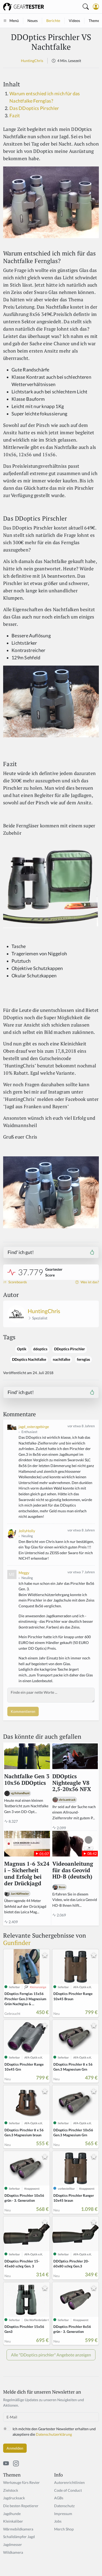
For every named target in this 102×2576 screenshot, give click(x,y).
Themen (95, 21)
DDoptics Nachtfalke (29, 1359)
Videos (74, 21)
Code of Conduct (68, 2490)
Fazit (15, 116)
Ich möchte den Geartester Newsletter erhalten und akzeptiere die (54, 2432)
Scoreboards (17, 1282)
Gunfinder (17, 1943)
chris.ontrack (67, 1800)
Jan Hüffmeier (20, 1894)
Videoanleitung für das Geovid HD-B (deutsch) (73, 1870)
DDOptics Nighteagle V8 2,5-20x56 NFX (72, 1783)
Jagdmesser (13, 2544)
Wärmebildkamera (18, 2529)
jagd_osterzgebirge (34, 1427)
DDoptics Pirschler (70, 1349)
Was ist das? (89, 1282)
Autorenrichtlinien (69, 2482)
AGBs (59, 2498)
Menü (14, 21)
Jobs (58, 2521)
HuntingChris (32, 61)
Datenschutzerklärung (54, 2434)
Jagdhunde (12, 2514)
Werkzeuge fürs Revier (21, 2482)
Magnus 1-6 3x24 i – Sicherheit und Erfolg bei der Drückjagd (27, 1874)
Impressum (63, 2514)
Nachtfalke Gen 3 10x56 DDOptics (27, 1780)
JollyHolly (27, 1531)
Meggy (24, 1573)
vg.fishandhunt (20, 1793)
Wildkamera (13, 2552)
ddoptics (40, 1349)
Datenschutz (64, 2506)
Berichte (53, 21)
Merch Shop (64, 2529)
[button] (96, 7)
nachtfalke (61, 1359)
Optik (22, 1349)
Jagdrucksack (14, 2498)
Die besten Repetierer (21, 2506)
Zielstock (11, 2490)
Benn (62, 1887)
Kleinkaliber (13, 2521)
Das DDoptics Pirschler (34, 108)
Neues (33, 21)
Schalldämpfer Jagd (19, 2537)
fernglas (83, 1359)
